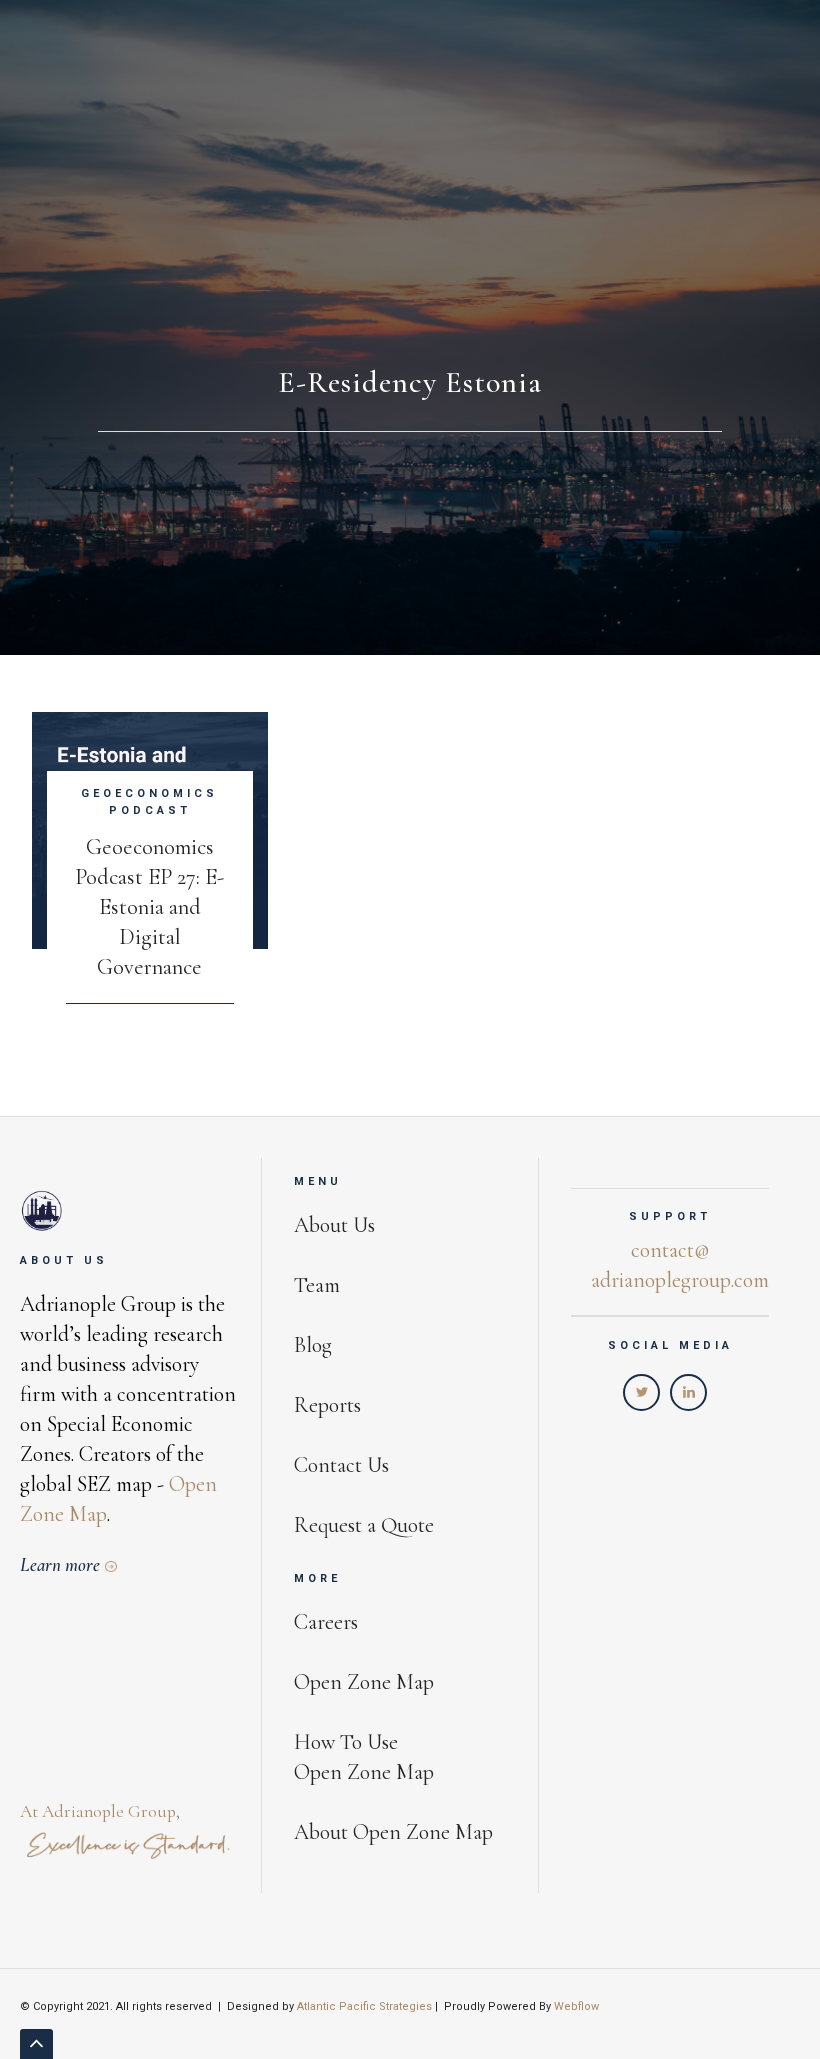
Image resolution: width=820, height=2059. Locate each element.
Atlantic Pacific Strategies (364, 2006)
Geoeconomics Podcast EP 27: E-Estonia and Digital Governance (149, 906)
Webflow (576, 2006)
